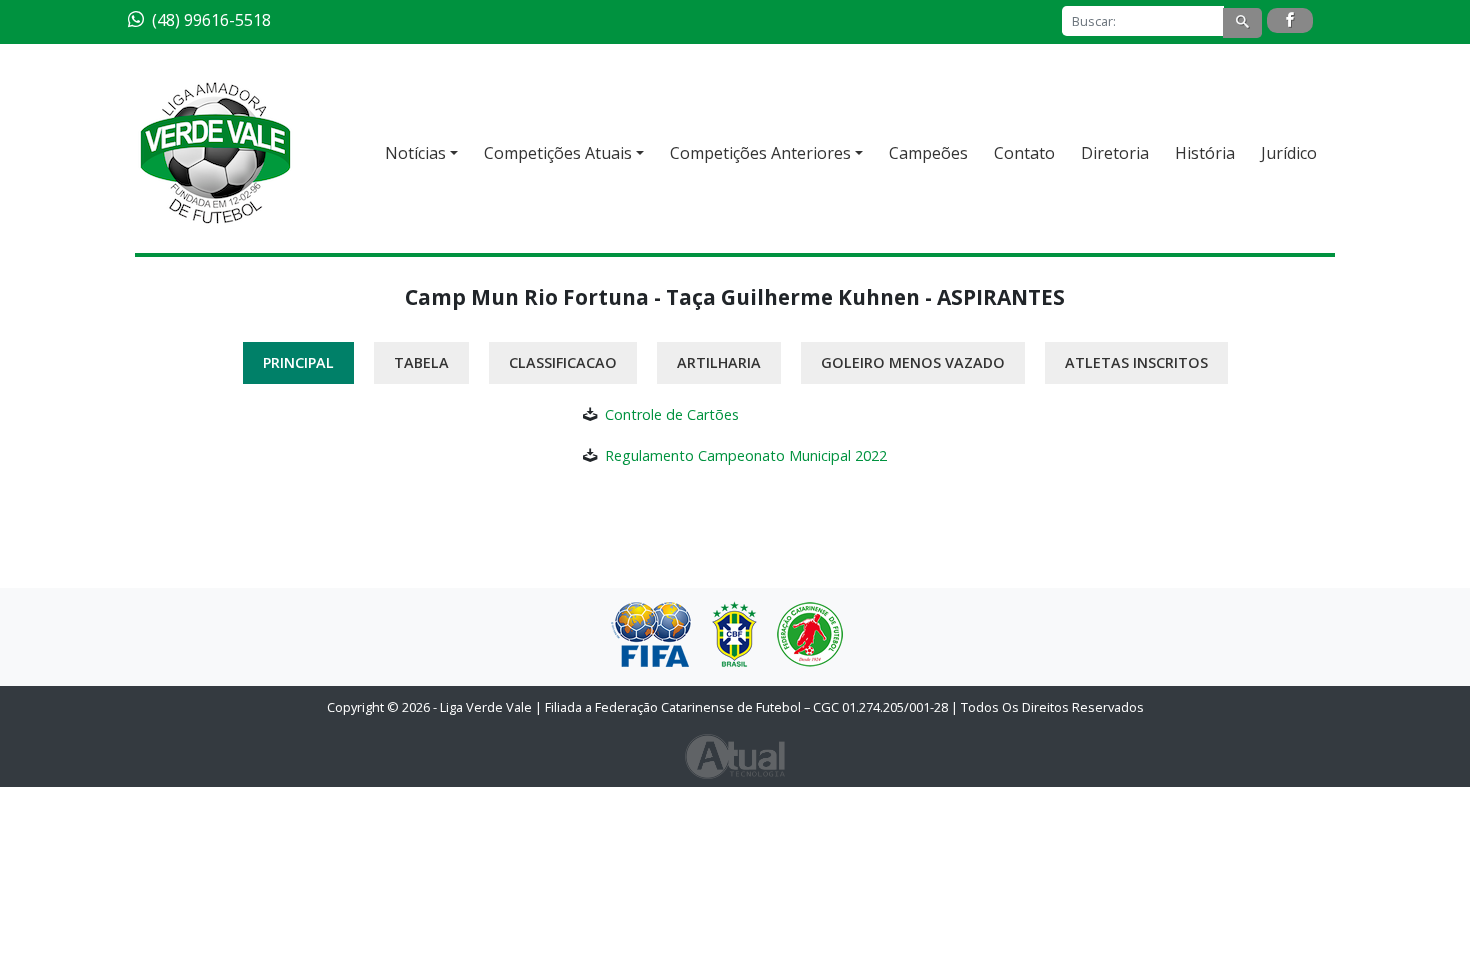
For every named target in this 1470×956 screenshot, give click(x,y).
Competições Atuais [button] (558, 153)
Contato (1024, 153)
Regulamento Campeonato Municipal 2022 (746, 455)
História (1205, 153)
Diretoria (1115, 153)
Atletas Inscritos (1136, 362)
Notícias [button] (415, 153)
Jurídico (1289, 153)
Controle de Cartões (672, 414)
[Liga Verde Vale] (215, 153)
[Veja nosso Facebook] (1290, 20)
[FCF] (810, 634)
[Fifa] (651, 634)
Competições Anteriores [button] (760, 153)
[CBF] (734, 634)
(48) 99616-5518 (211, 20)
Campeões (928, 153)
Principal (298, 362)
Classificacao (563, 362)
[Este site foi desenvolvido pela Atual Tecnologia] (735, 755)
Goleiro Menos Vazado (913, 362)
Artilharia (719, 362)
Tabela (421, 362)
